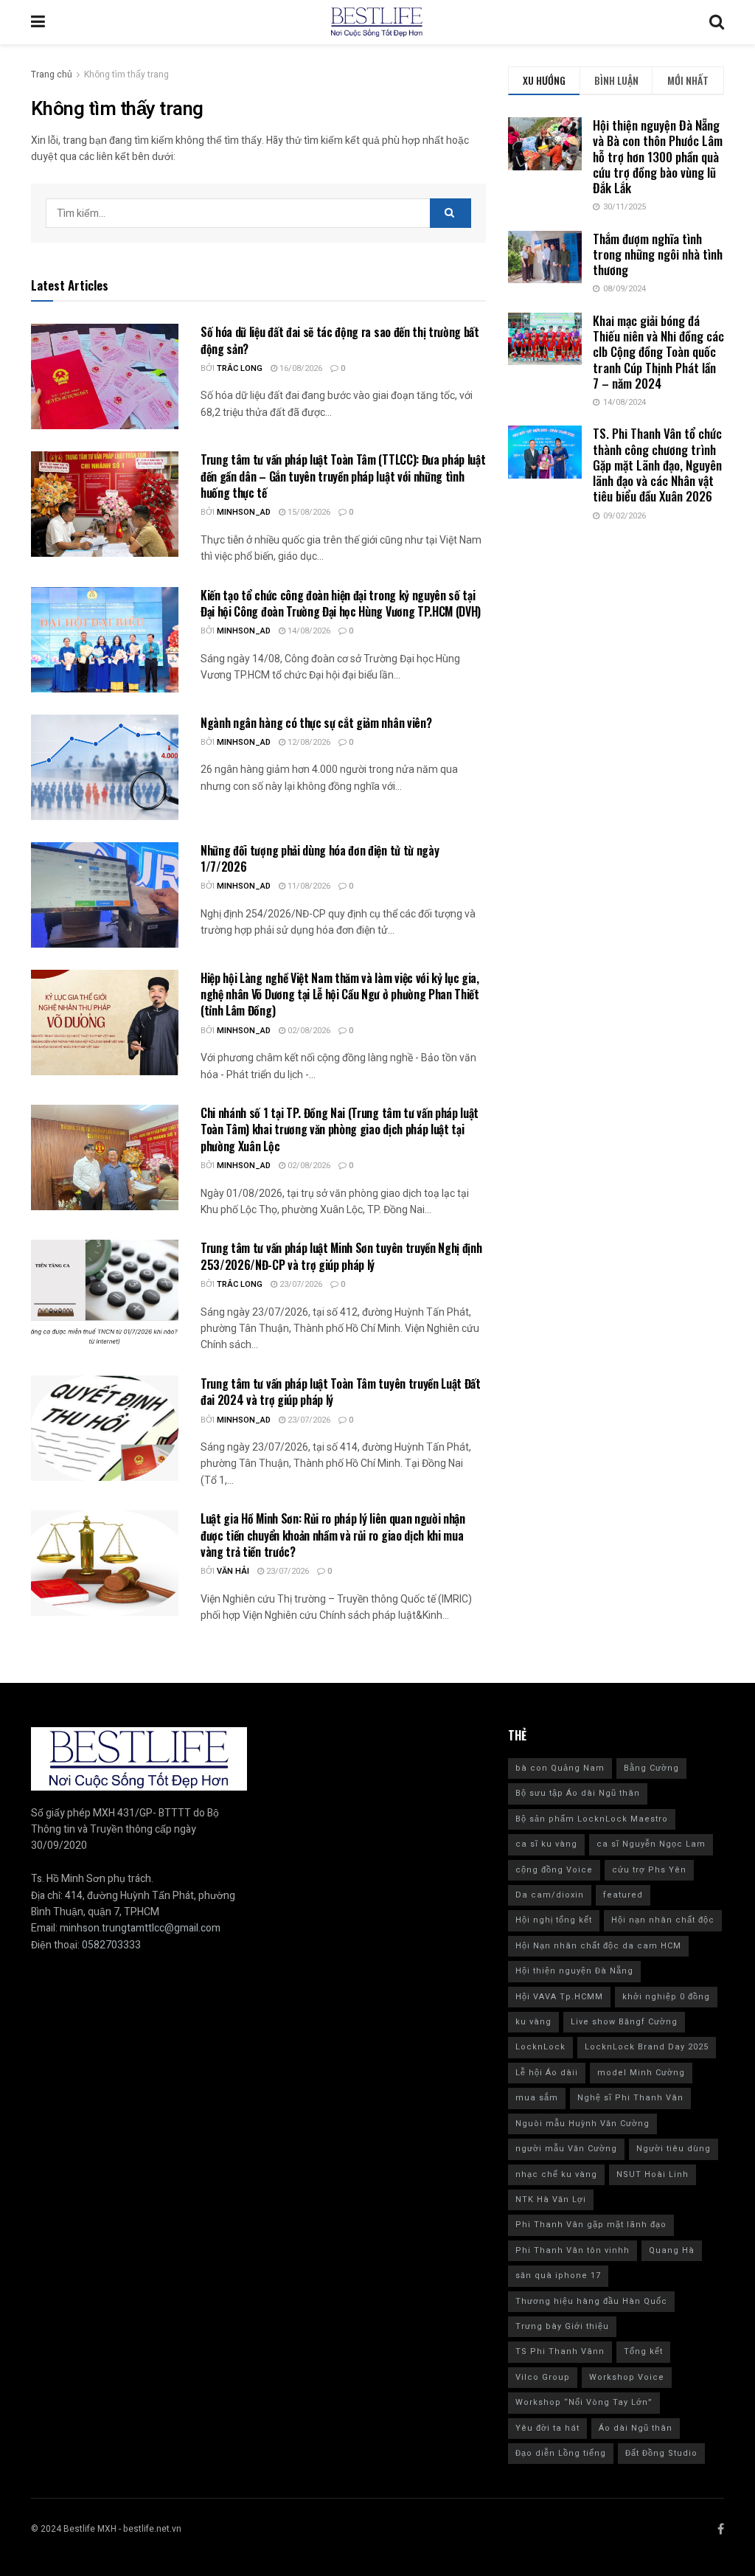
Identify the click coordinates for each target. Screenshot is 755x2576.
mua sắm (537, 2098)
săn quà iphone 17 (558, 2275)
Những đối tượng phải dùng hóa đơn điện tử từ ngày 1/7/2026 (320, 858)
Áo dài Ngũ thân (636, 2428)
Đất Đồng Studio (661, 2453)
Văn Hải (233, 1571)
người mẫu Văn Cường (566, 2149)
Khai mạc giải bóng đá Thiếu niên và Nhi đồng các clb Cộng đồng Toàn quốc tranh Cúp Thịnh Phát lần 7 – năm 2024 (658, 352)
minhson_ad (244, 512)
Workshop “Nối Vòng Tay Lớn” (584, 2402)
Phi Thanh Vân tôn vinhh (573, 2250)
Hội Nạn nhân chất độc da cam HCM (598, 1946)
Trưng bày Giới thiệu (562, 2326)
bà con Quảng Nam (560, 1768)
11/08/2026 (308, 886)
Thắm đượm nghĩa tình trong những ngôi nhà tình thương (658, 254)
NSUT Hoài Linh (653, 2174)
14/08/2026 (308, 631)
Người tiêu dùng (674, 2149)
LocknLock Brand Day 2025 (647, 2047)
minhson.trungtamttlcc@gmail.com (140, 1928)
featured (623, 1895)
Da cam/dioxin (550, 1895)
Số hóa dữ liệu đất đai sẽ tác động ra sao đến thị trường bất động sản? (340, 340)
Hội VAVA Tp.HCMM (559, 1997)
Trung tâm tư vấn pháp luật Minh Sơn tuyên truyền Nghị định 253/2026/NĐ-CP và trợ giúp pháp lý (341, 1256)
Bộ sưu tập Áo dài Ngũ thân (578, 1793)
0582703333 (111, 1945)
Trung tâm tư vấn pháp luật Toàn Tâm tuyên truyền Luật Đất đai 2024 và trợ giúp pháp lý (341, 1392)
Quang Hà (672, 2250)
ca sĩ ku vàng (546, 1844)
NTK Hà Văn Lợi (551, 2200)
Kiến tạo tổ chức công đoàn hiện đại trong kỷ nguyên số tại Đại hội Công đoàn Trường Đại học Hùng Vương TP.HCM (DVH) (341, 603)
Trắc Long (240, 368)
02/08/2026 (308, 1031)
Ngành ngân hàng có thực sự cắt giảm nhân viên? (317, 723)
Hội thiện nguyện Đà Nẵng (574, 1971)
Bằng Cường (651, 1768)
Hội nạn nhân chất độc (663, 1920)
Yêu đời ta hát (547, 2428)
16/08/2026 (300, 368)
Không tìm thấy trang (126, 74)
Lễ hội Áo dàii (547, 2073)
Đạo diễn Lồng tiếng (561, 2453)
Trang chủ (52, 74)
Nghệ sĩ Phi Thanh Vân (630, 2098)
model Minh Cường (641, 2073)
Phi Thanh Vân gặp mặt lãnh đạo (591, 2225)
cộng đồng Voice (554, 1870)
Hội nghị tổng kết (554, 1920)
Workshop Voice (627, 2377)
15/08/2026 (308, 512)
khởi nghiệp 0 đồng (666, 1997)
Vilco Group (543, 2377)
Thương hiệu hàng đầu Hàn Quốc (591, 2301)
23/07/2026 (300, 1284)
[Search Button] (450, 213)
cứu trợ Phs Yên (649, 1870)
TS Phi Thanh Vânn (560, 2351)
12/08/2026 (308, 742)
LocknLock (540, 2047)
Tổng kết (643, 2351)
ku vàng (533, 2022)
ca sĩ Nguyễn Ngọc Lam (651, 1844)
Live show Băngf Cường (624, 2022)
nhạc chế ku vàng (556, 2174)
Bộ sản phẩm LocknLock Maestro (592, 1819)
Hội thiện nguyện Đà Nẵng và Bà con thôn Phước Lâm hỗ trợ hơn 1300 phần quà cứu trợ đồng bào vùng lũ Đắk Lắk (658, 156)
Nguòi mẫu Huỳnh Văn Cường (582, 2124)
